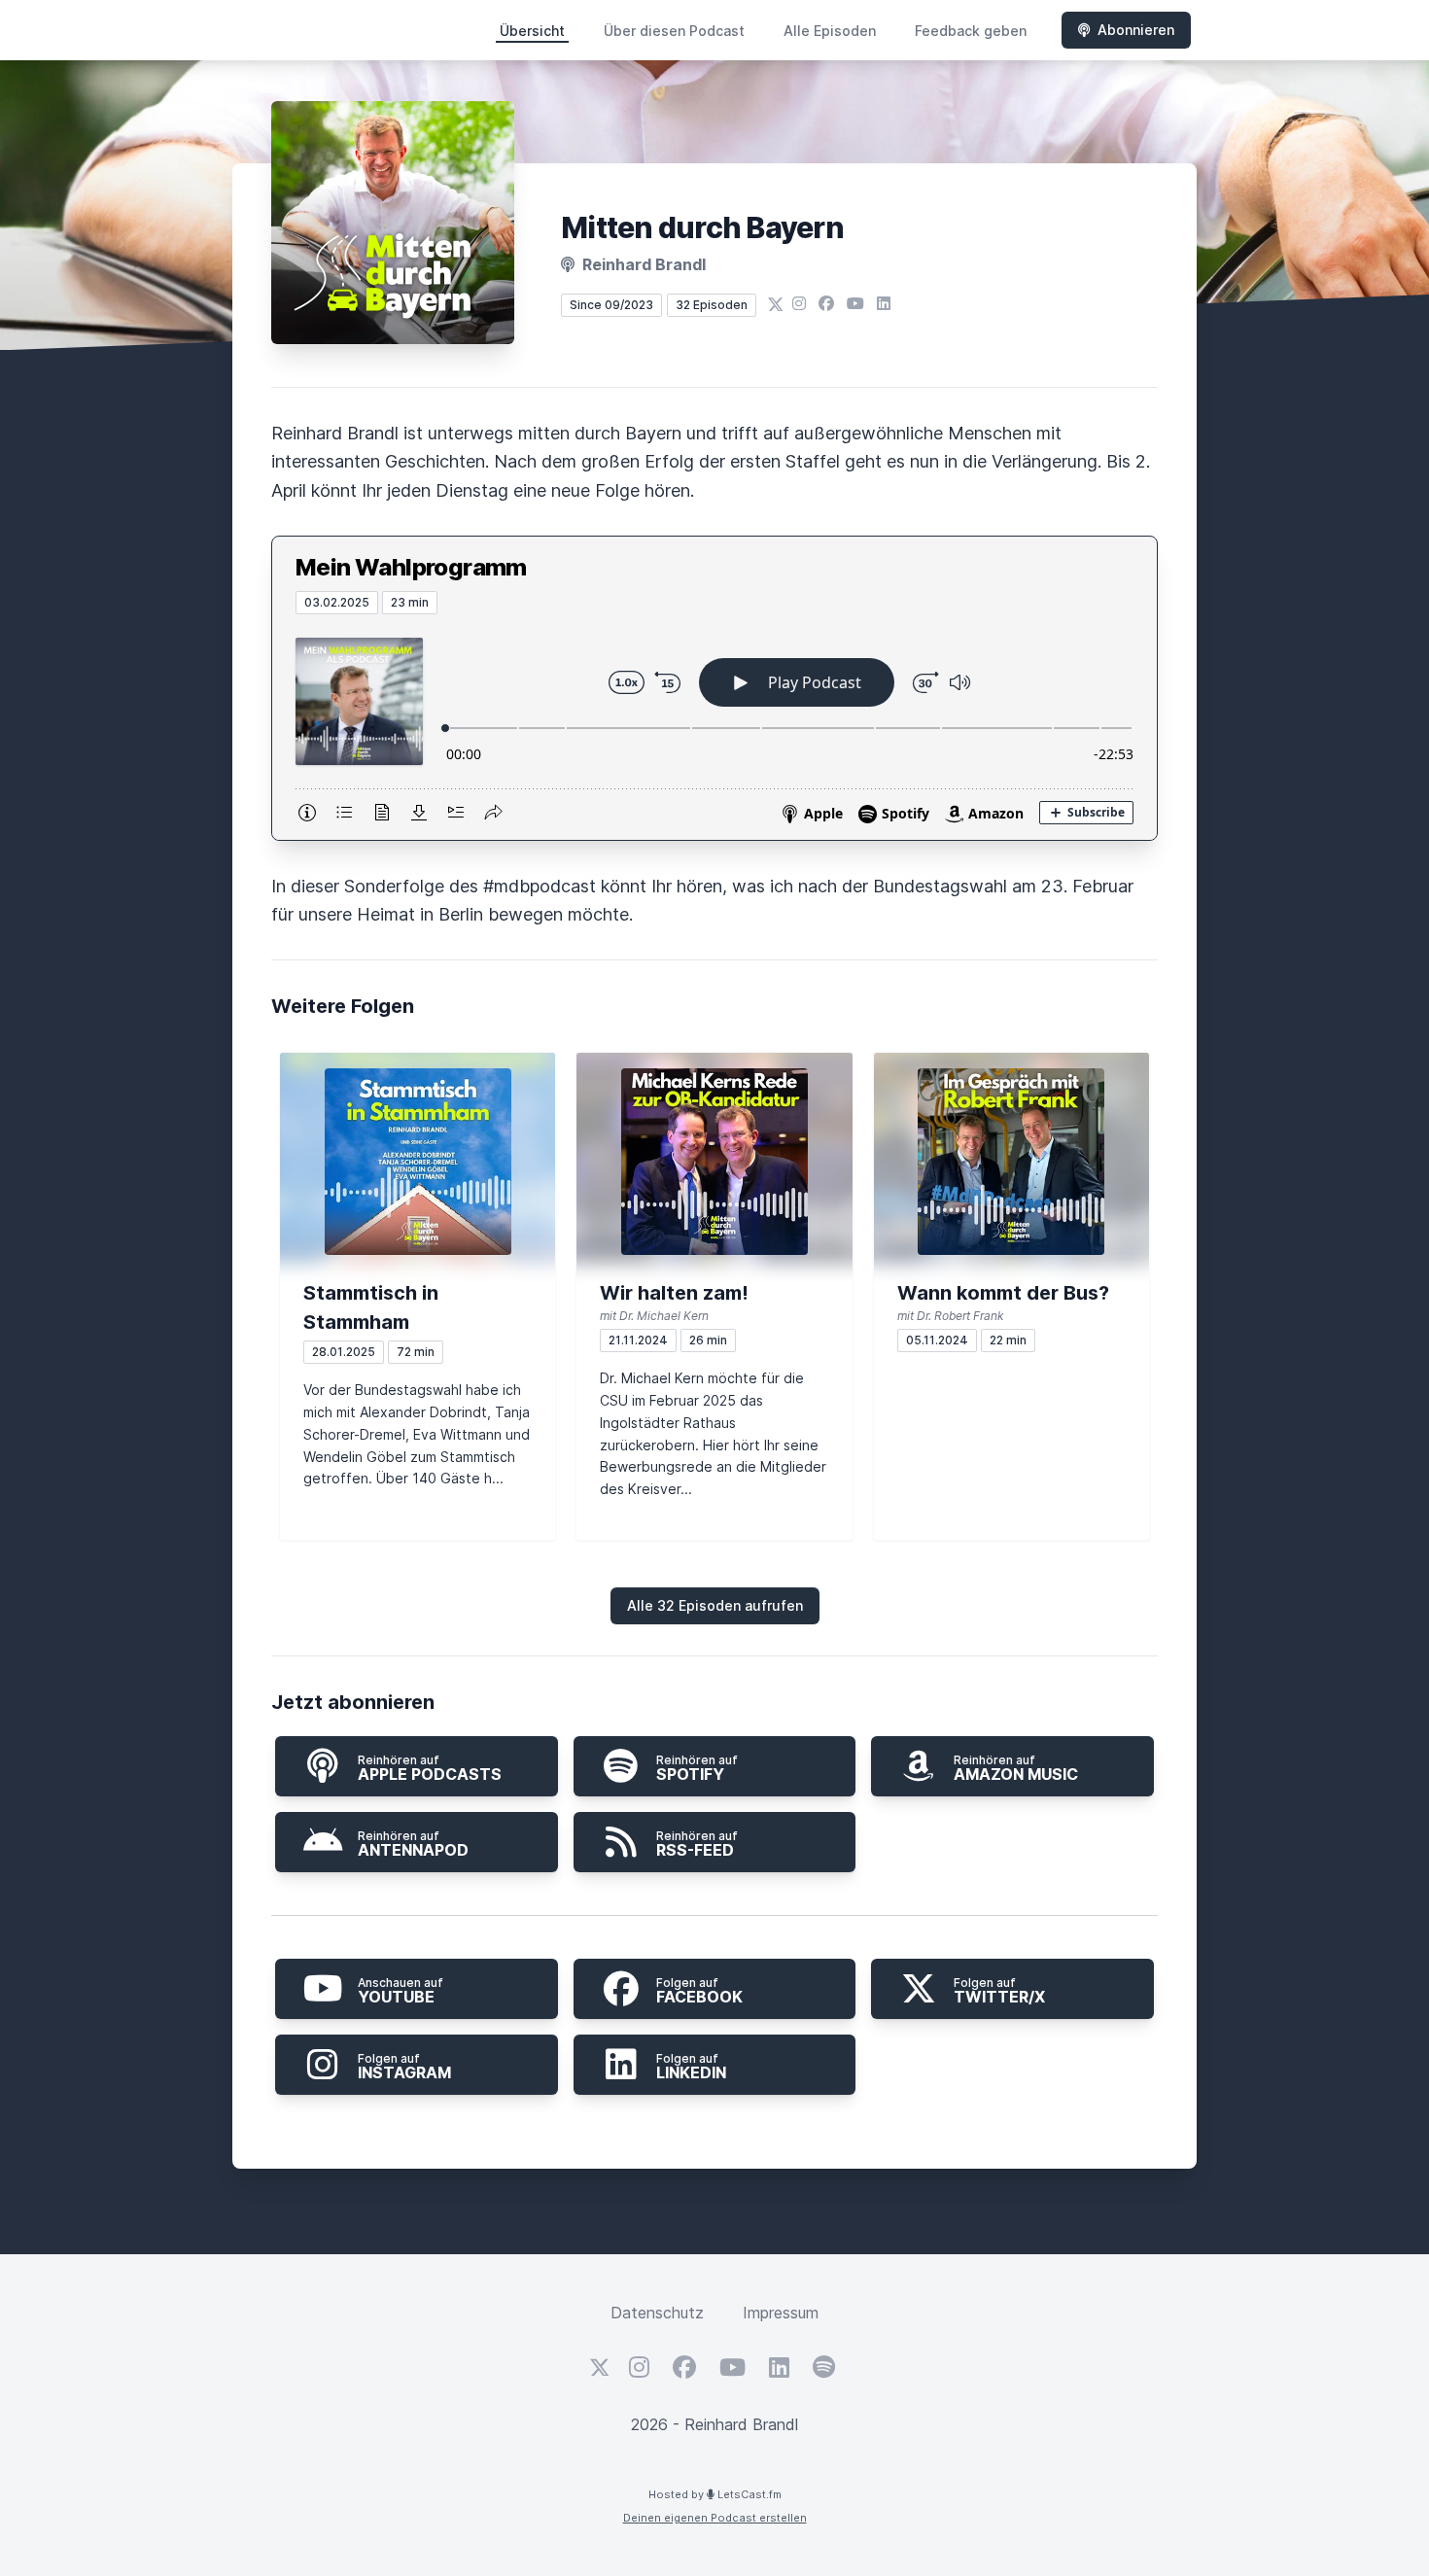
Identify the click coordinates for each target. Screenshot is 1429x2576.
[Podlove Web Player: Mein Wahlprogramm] (714, 727)
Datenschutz (657, 2313)
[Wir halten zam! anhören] (714, 1162)
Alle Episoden (830, 31)
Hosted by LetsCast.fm (715, 2494)
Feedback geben (971, 31)
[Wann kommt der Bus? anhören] (1011, 1162)
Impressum (781, 2313)
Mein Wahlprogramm (411, 567)
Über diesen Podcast (674, 31)
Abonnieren (1136, 30)
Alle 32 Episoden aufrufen (715, 1605)
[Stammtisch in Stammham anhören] (418, 1162)
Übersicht (532, 31)
